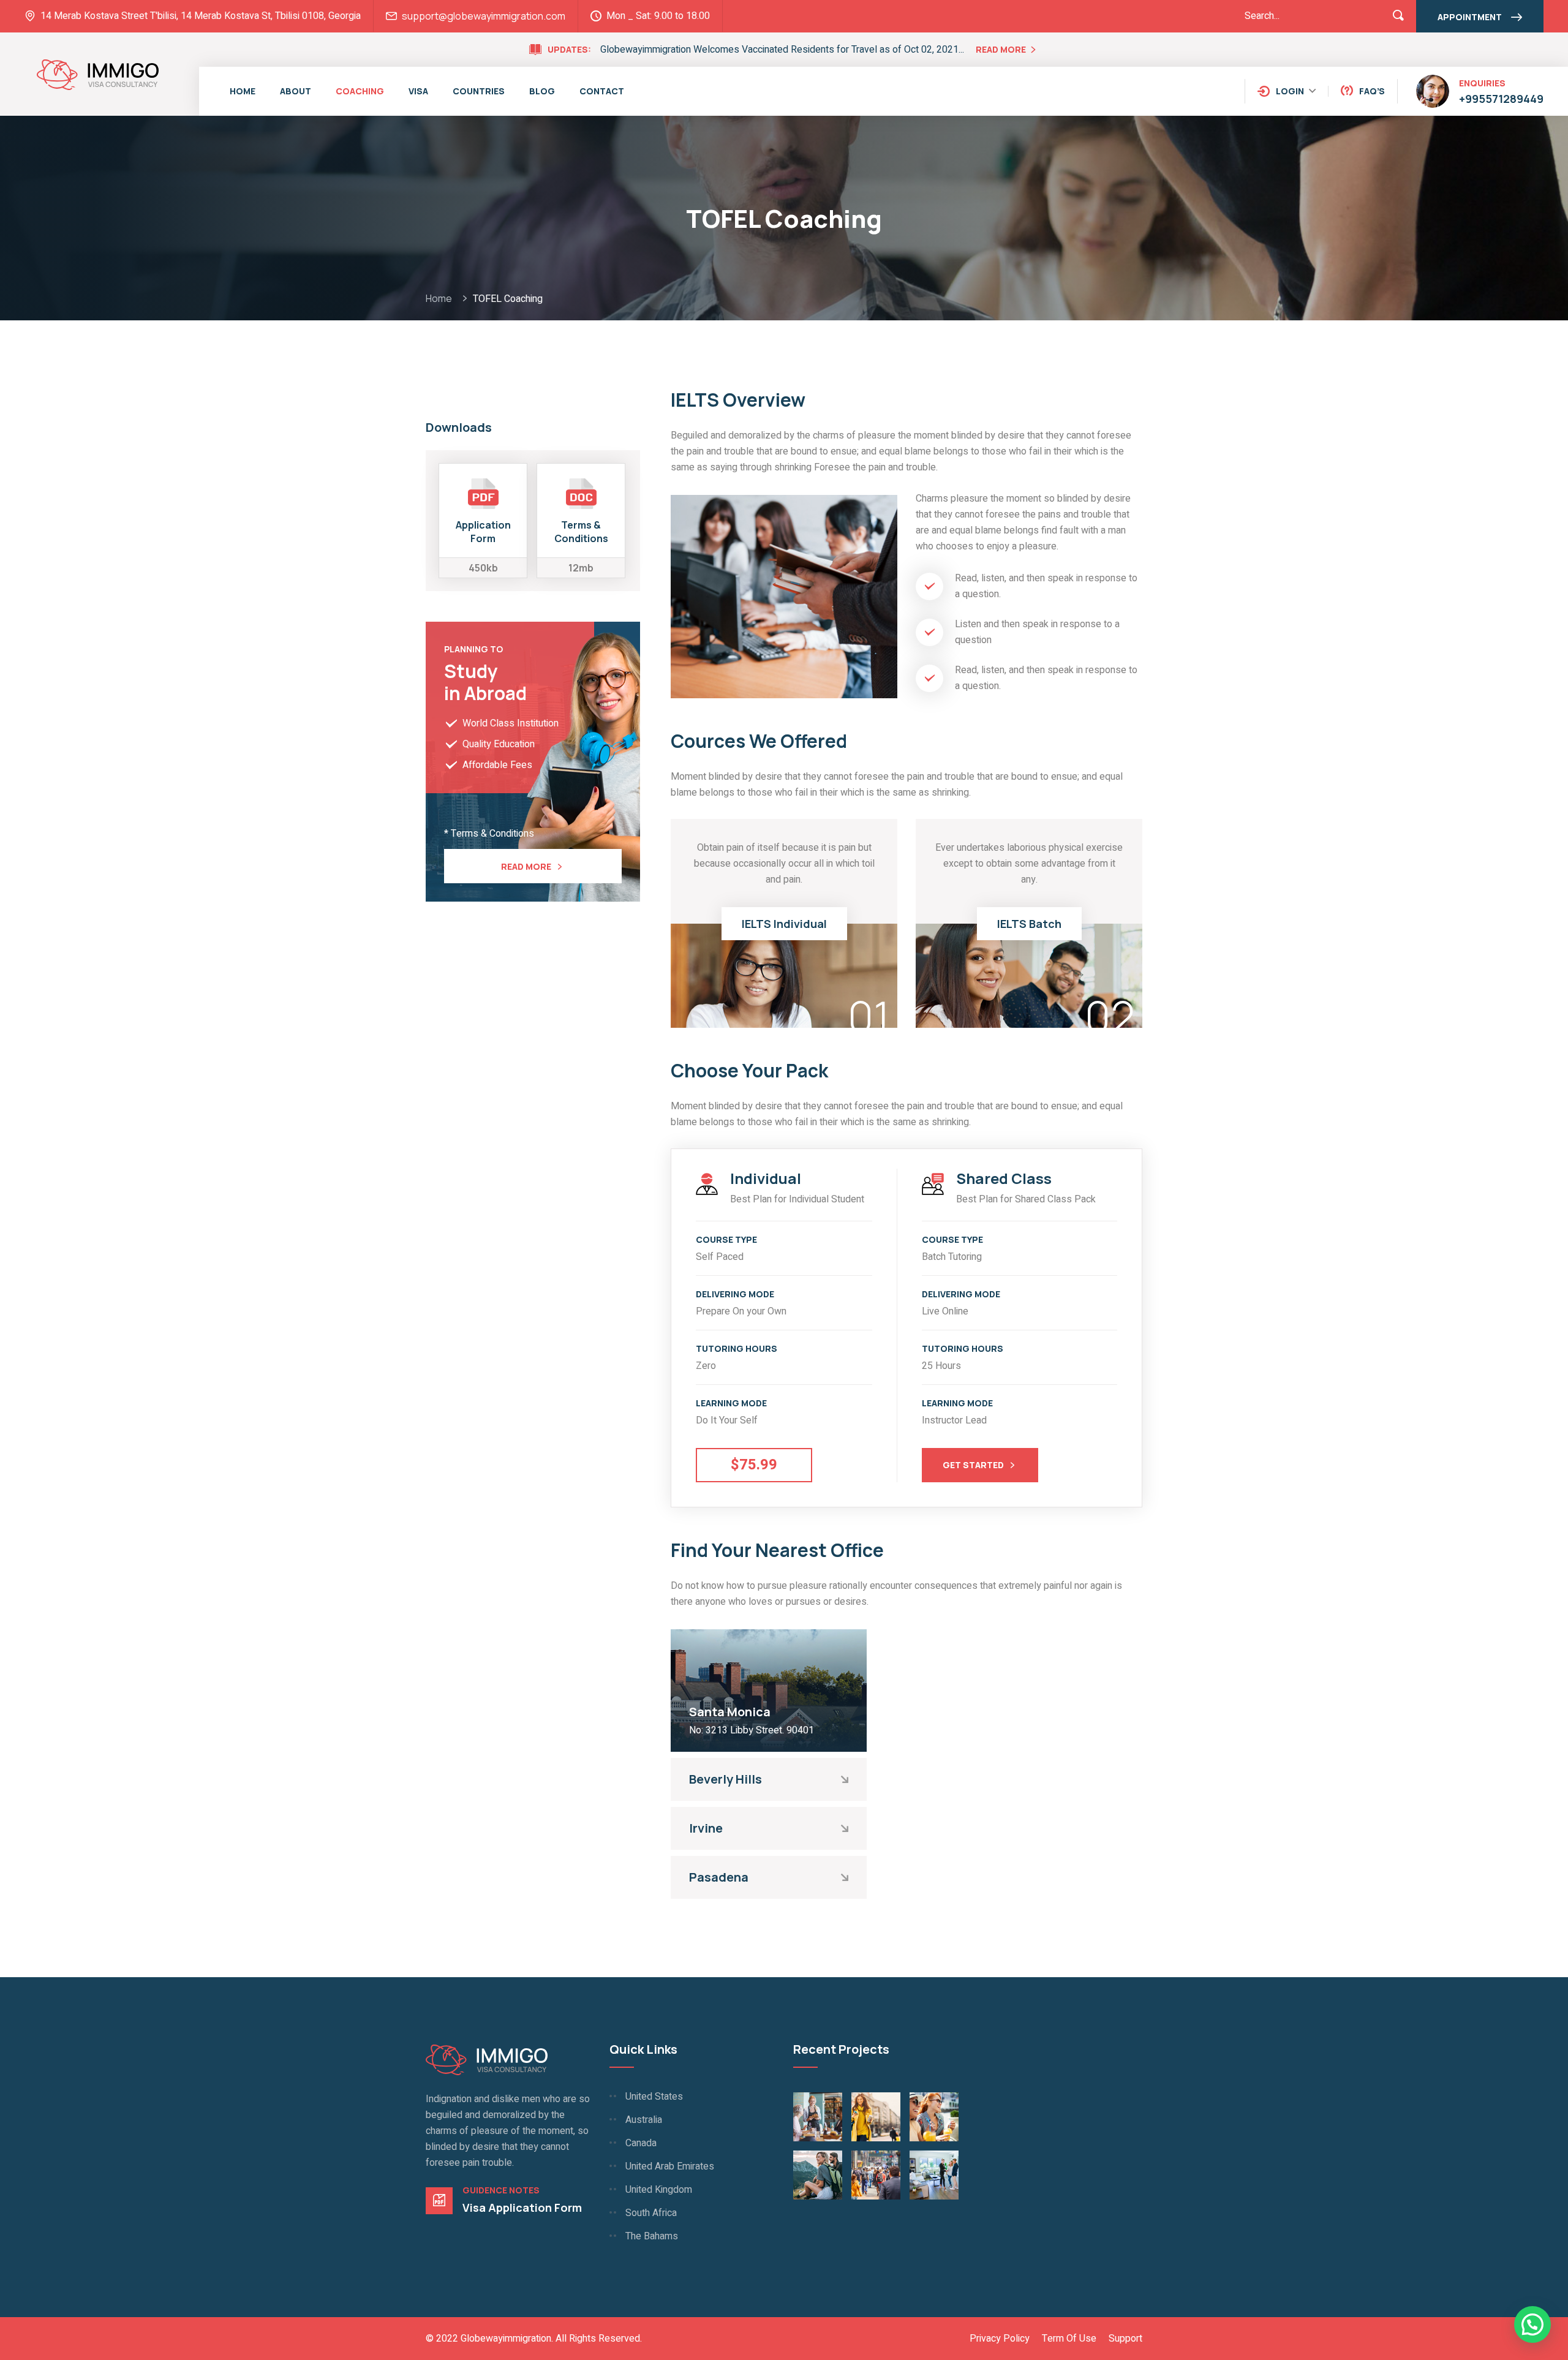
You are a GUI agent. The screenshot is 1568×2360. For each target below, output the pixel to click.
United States (654, 2097)
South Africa (651, 2213)
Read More (1001, 49)
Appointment (1470, 17)
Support (1125, 2339)
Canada (641, 2143)
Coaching (360, 91)
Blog (542, 91)
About (296, 91)
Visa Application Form (522, 2207)
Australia (644, 2120)
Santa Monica (730, 1712)
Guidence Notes (501, 2190)
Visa (418, 91)
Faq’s (1372, 91)
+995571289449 (1501, 99)
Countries (479, 91)
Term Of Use (1069, 2339)
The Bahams (652, 2236)
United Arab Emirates (670, 2166)
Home (243, 91)
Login (1290, 91)
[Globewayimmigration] (98, 74)
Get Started (973, 1465)
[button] (1532, 2324)
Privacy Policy (1000, 2339)
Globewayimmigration (506, 2339)
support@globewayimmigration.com (484, 16)
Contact (602, 91)
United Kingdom (659, 2190)
